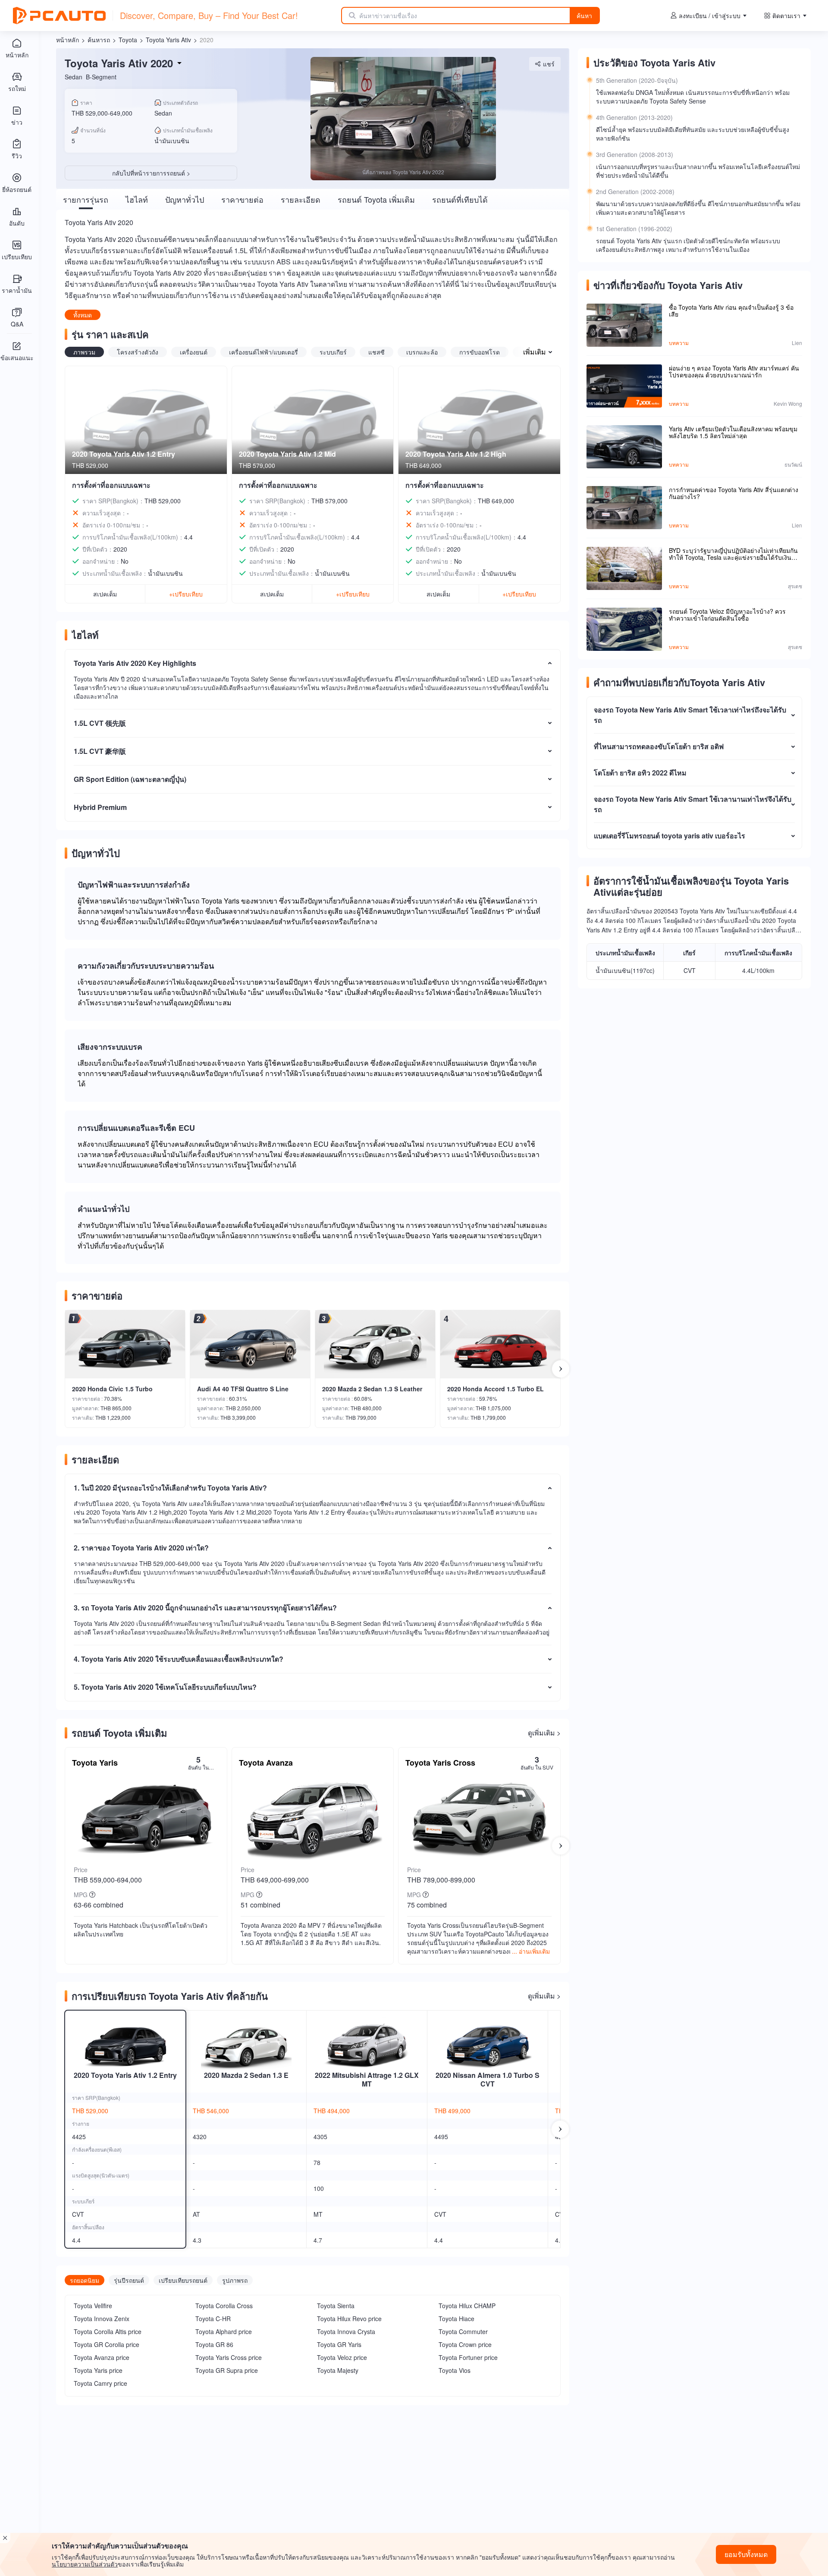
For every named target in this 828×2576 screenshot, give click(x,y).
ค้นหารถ (99, 40)
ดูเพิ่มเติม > (544, 1733)
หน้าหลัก (67, 40)
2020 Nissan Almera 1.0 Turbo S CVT (488, 2079)
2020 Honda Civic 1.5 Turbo (112, 1389)
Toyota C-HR (213, 2319)
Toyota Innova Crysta (346, 2331)
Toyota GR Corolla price (107, 2344)
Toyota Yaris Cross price (229, 2357)
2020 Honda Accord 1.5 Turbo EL (496, 1389)
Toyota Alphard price (224, 2331)
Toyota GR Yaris (339, 2344)
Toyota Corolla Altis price (108, 2331)
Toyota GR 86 (214, 2344)
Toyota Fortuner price (468, 2357)
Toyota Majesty (338, 2370)
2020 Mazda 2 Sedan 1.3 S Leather (372, 1389)
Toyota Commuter (463, 2331)
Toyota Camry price (100, 2383)
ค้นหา (584, 16)
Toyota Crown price (465, 2344)
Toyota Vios (455, 2370)
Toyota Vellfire (93, 2306)
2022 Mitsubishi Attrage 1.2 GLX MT (367, 2079)
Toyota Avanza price (102, 2357)
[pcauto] (59, 16)
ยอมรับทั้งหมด (746, 2554)
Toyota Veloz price (342, 2357)
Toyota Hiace (456, 2319)
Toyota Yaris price (98, 2370)
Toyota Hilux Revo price (349, 2319)
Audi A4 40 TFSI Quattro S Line (243, 1389)
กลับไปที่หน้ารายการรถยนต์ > (151, 173)
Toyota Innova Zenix (102, 2319)
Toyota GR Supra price (227, 2370)
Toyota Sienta (336, 2306)
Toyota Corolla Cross (224, 2306)
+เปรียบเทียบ (186, 594)
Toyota (128, 40)
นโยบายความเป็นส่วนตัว (85, 2564)
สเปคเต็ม (105, 594)
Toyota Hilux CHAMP (467, 2306)
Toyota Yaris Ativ (168, 40)
